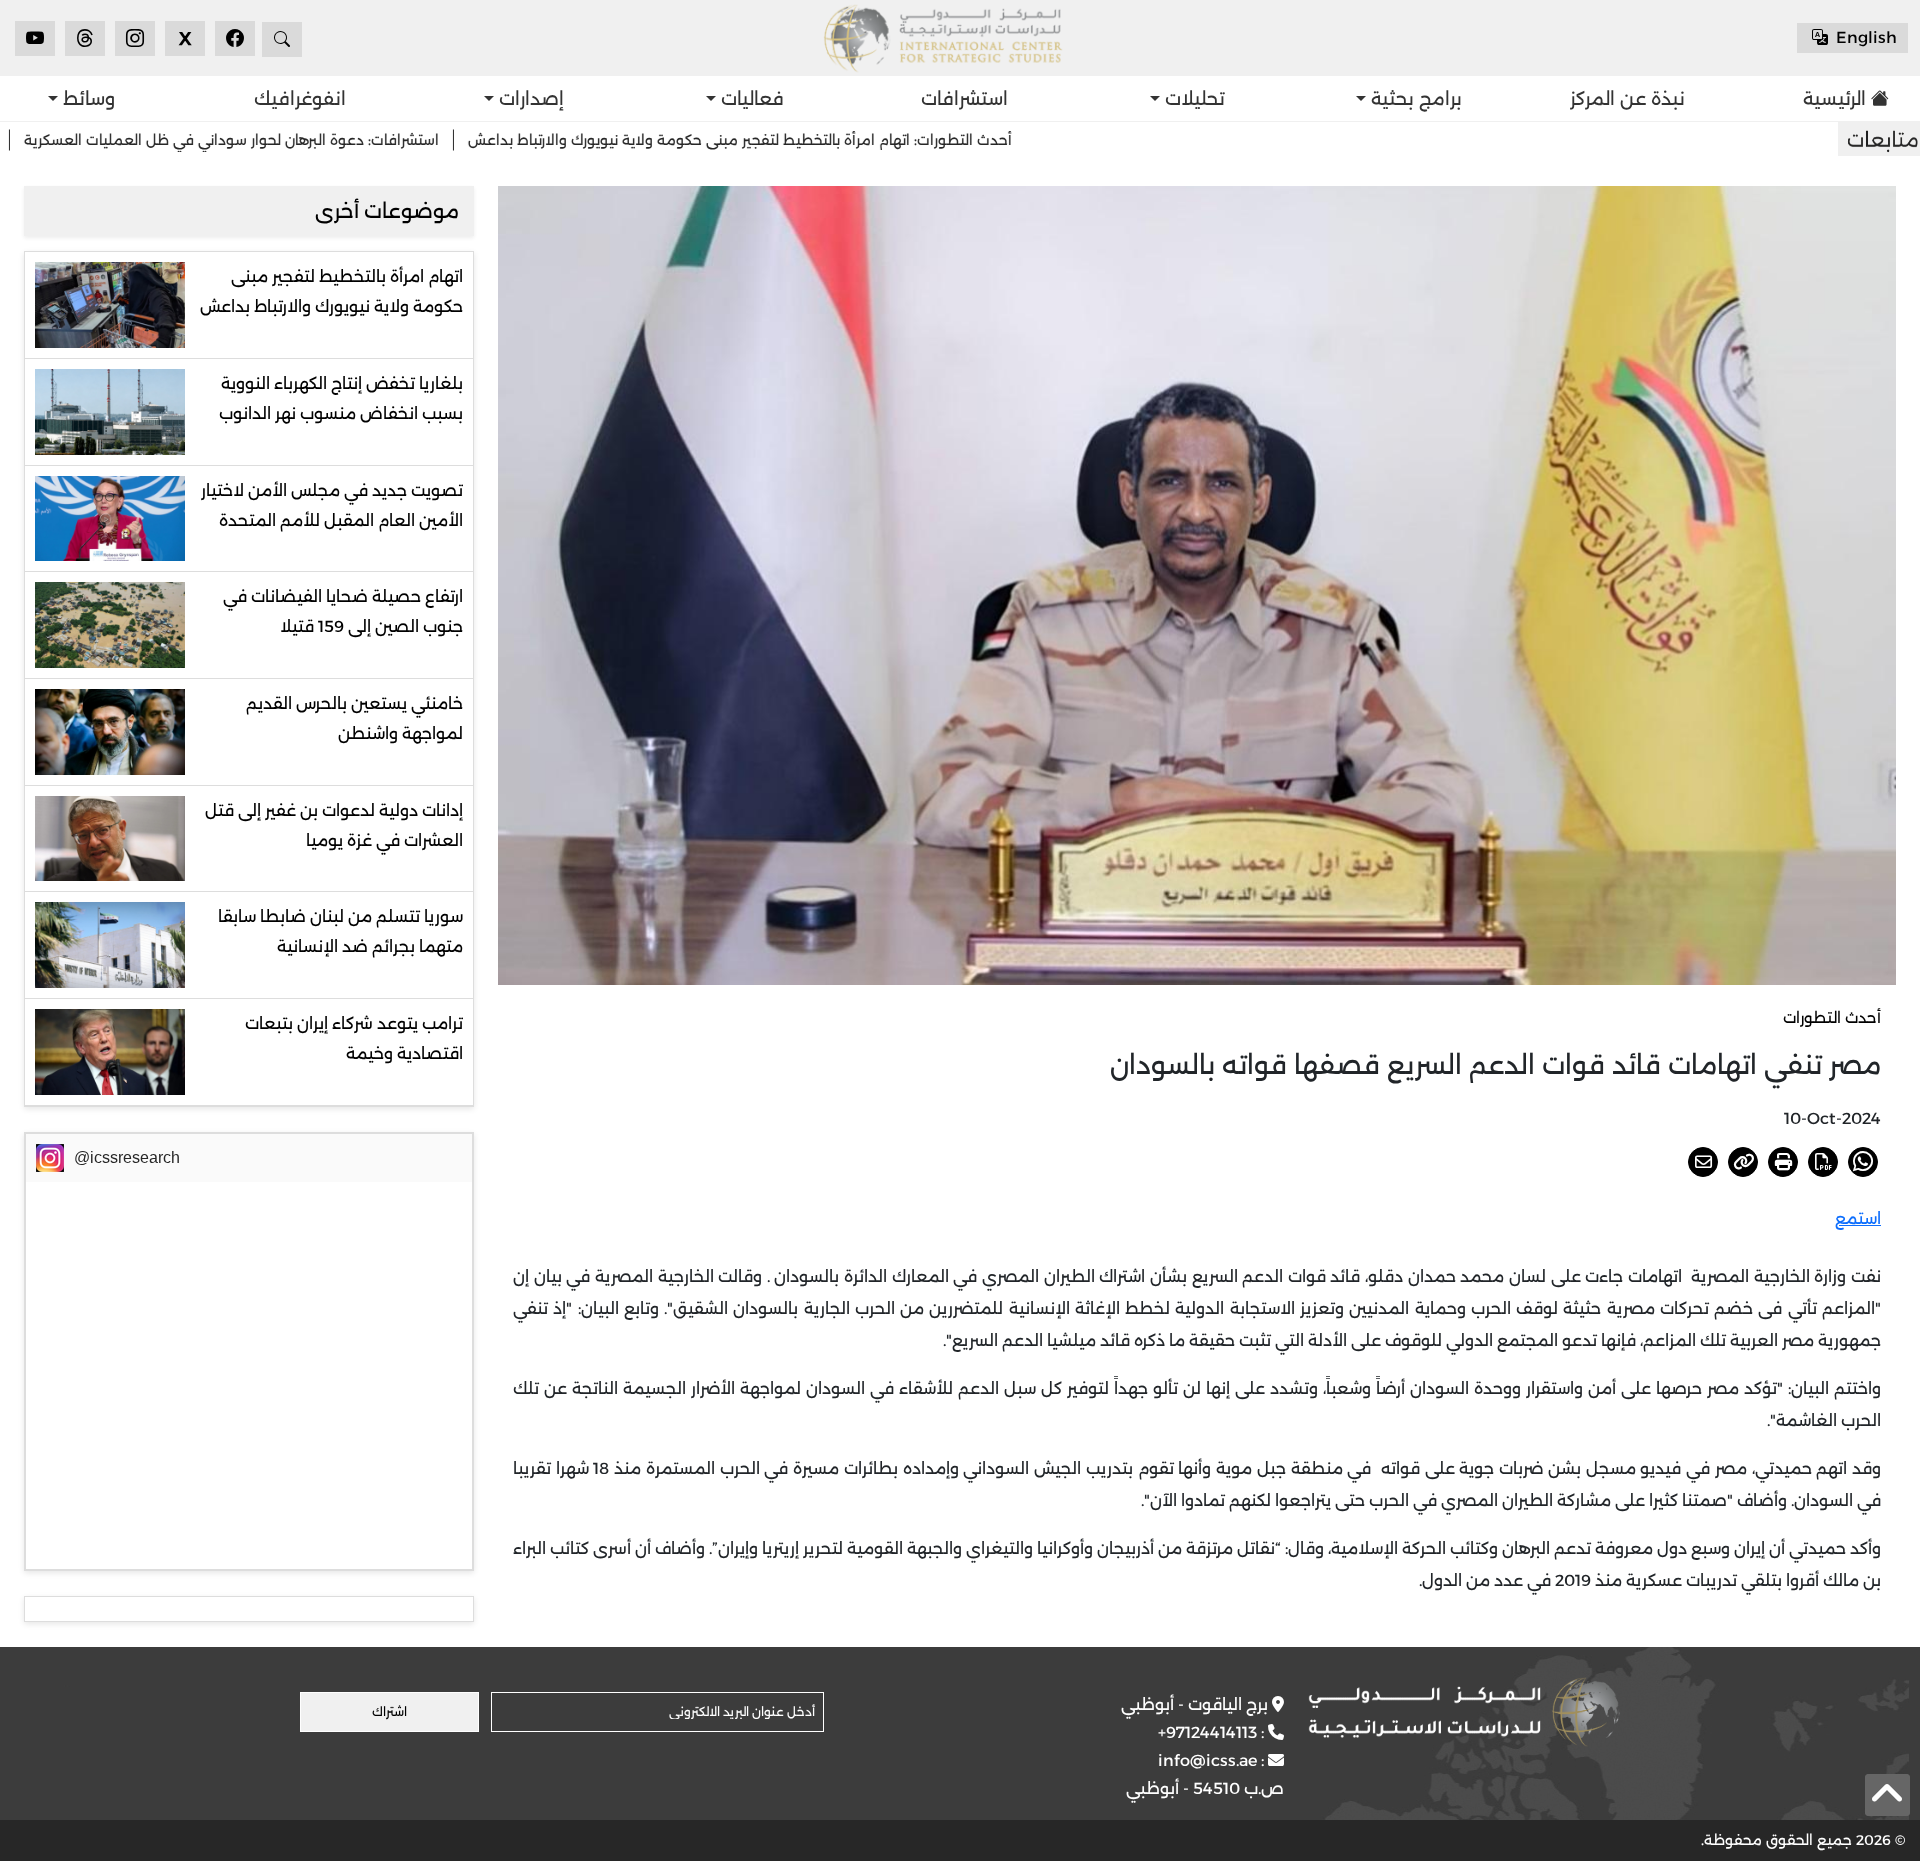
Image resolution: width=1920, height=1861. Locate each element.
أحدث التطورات (1832, 1017)
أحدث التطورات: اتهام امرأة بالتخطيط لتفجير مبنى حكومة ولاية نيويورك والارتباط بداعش (840, 140)
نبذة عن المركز (1627, 99)
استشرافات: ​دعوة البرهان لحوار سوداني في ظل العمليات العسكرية (331, 140)
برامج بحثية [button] (1414, 99)
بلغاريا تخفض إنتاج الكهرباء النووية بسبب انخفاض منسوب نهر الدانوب (341, 398)
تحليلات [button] (1192, 99)
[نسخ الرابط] (1743, 1162)
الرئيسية (1834, 99)
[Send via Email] (1703, 1162)
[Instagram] (135, 38)
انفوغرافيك (300, 99)
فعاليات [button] (750, 99)
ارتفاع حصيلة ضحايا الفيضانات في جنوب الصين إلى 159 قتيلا (343, 611)
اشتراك (389, 1711)
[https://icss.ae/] (1464, 1712)
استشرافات (964, 99)
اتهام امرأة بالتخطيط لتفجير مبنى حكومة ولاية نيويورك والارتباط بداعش (331, 291)
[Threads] (85, 38)
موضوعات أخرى (387, 211)
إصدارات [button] (529, 99)
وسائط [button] (86, 99)
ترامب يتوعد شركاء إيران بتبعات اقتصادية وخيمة (354, 1038)
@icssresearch (127, 1157)
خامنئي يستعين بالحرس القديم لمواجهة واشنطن (354, 718)
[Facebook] (235, 38)
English (1864, 37)
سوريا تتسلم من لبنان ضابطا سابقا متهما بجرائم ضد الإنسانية (340, 931)
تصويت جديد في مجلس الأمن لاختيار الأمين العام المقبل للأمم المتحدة (332, 505)
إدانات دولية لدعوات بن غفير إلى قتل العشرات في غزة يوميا (334, 825)
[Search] (282, 39)
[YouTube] (35, 38)
